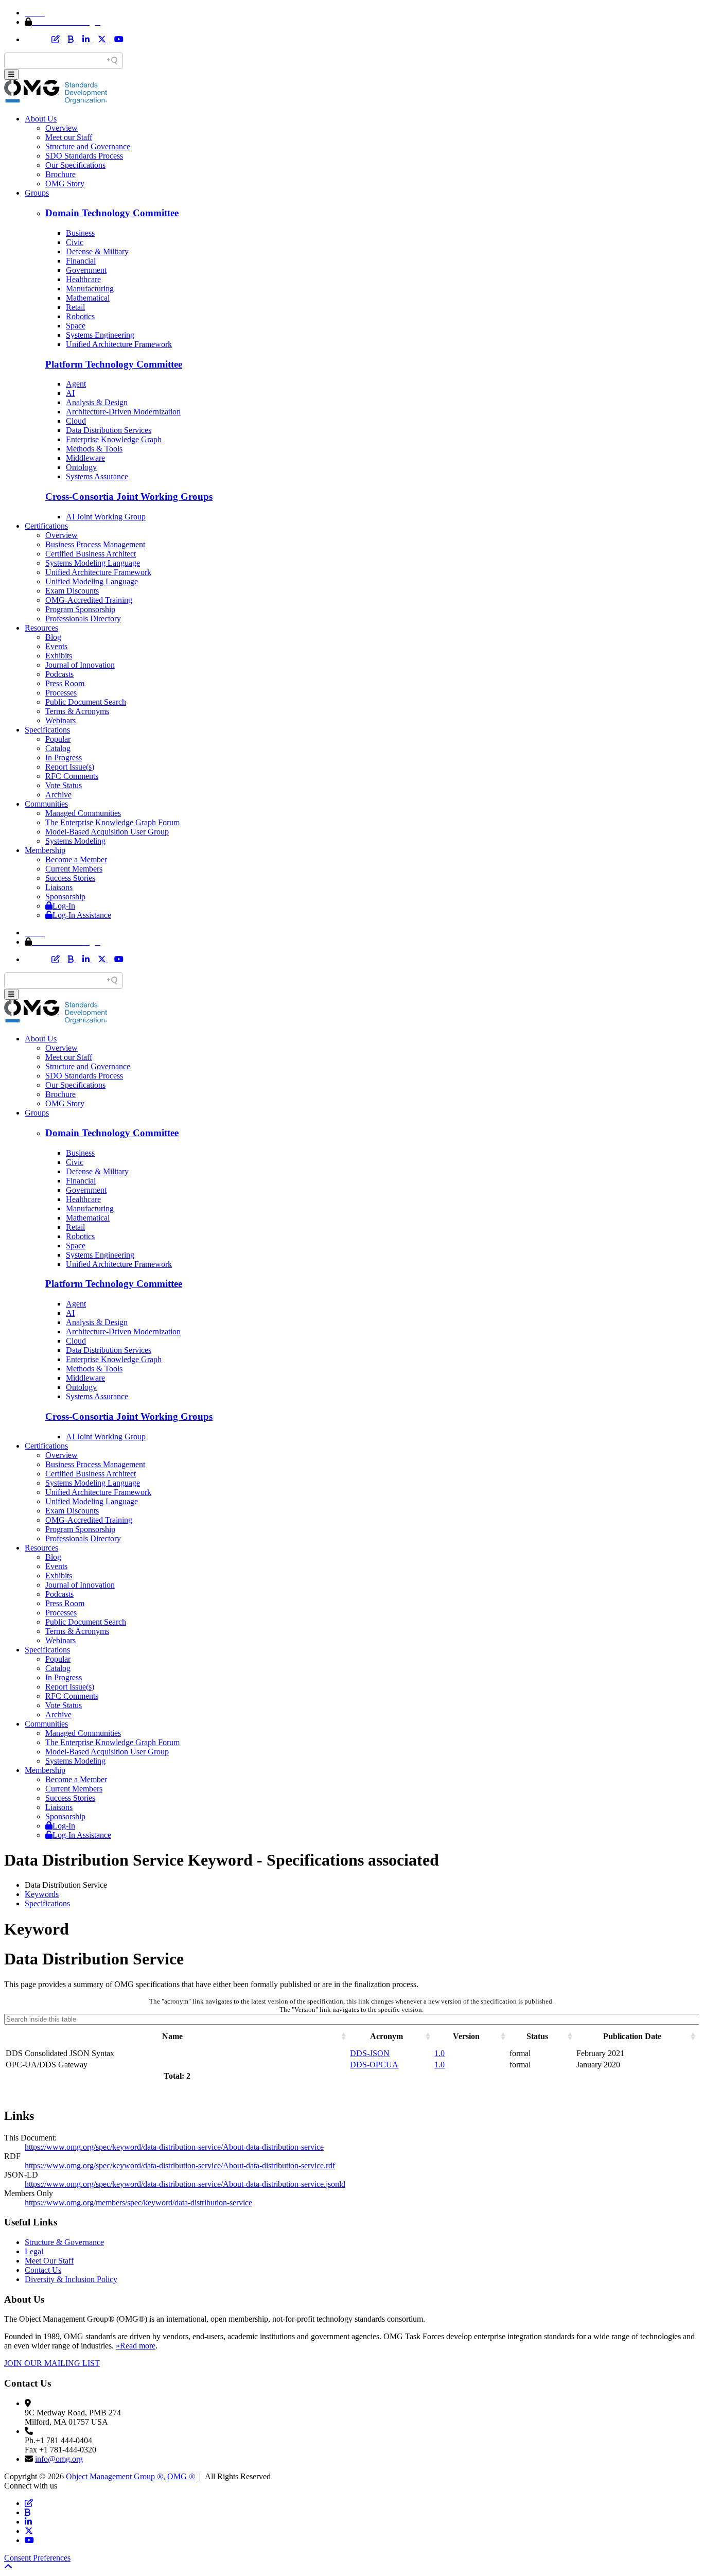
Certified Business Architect (91, 554)
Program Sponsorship (80, 609)
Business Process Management (95, 544)
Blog (53, 637)
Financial (81, 261)
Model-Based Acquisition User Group (107, 832)
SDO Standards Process (84, 156)
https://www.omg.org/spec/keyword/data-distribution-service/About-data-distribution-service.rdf (180, 2165)
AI (70, 393)
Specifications (47, 730)
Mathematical (88, 298)
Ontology (81, 467)
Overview (61, 128)
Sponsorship (65, 897)
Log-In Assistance (82, 915)
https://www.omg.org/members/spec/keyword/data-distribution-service (138, 2203)
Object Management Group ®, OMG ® (130, 2476)
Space (76, 326)
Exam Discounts (72, 591)
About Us (41, 119)
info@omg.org (59, 2459)
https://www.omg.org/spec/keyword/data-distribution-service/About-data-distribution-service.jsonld (185, 2184)
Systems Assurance (97, 476)
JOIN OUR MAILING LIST (52, 2363)
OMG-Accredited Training (89, 600)
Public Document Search (86, 702)
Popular (58, 739)
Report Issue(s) (70, 767)
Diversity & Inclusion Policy (71, 2279)
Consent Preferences (37, 2558)
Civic (75, 242)
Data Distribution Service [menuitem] (66, 1885)
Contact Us (43, 2270)
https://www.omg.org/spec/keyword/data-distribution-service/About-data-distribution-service (174, 2147)
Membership (45, 850)
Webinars (60, 720)
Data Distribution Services (109, 430)
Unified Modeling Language (92, 581)
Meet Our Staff (49, 2261)
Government (86, 270)
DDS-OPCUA (374, 2065)
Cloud (76, 421)
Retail (75, 307)
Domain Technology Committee (112, 213)
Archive (58, 795)
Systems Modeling (75, 841)
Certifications (46, 526)
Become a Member (76, 859)
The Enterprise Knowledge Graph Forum (112, 822)
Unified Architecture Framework (119, 344)
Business (80, 233)
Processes (61, 693)
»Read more (136, 2346)
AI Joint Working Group (106, 517)
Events (56, 646)
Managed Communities (83, 813)
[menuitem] (362, 1894)
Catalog (58, 748)
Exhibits (59, 656)
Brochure (60, 174)
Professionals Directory (83, 619)
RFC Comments (72, 776)
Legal (34, 2251)
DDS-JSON (370, 2053)
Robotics (80, 316)
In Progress (64, 758)
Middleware (85, 458)
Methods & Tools (94, 449)
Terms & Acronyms (77, 711)
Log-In (64, 906)
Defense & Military (97, 251)
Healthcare (83, 279)
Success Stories (70, 878)
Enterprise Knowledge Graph (114, 439)
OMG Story (65, 184)
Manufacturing (90, 289)
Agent (76, 384)
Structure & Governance (64, 2242)
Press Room (65, 683)
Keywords (42, 1894)
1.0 (440, 2053)
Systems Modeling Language (93, 563)
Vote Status (64, 785)
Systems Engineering (100, 335)
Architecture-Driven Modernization (123, 412)
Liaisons (59, 887)
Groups (37, 193)
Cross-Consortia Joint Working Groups (129, 497)
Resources (41, 628)
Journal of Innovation (80, 665)
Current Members (74, 869)
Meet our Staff (69, 137)
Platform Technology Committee (114, 364)
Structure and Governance (88, 146)
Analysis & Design (97, 402)
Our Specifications (75, 165)
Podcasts (59, 674)
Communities (46, 804)
